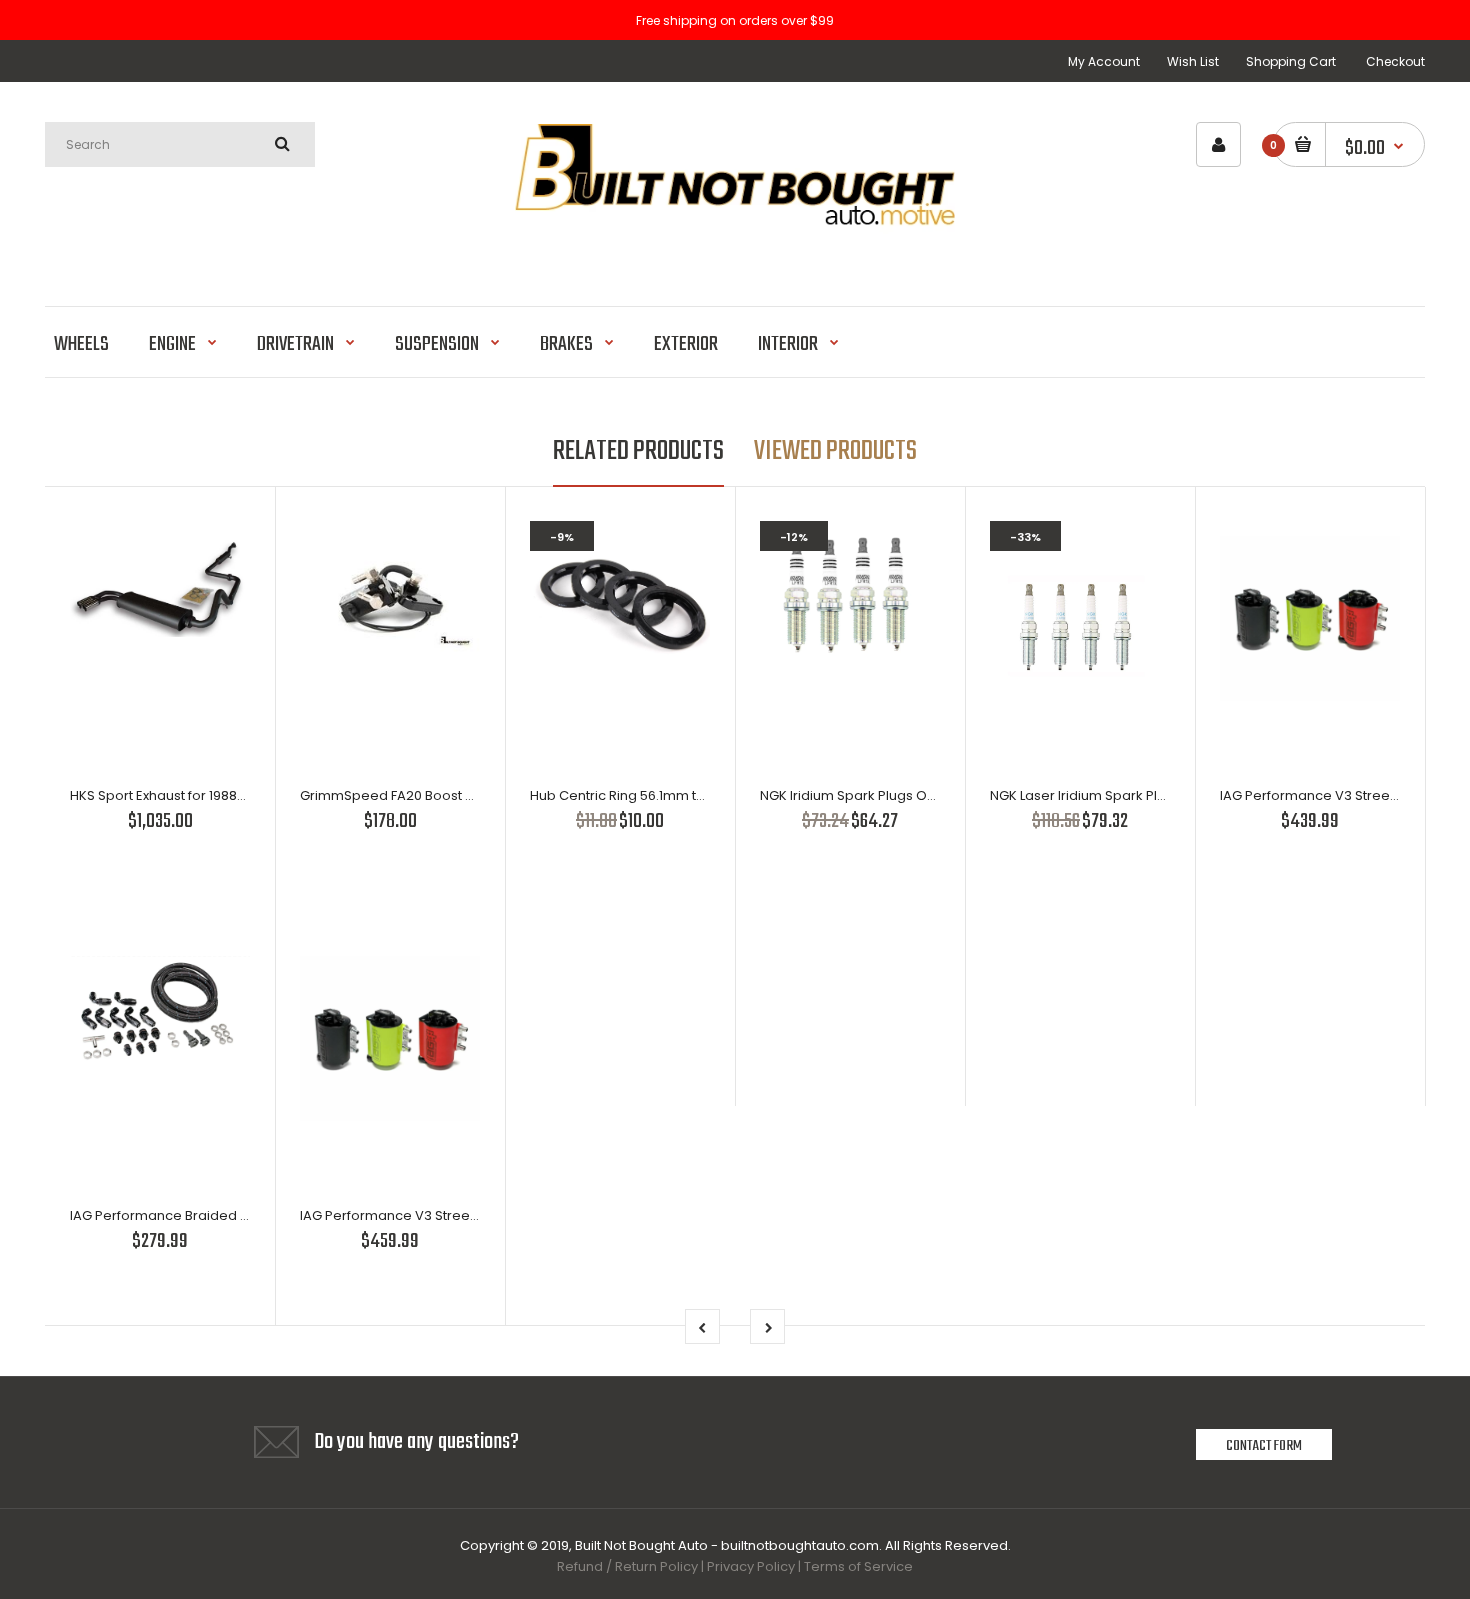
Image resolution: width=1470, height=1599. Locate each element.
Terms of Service (858, 1566)
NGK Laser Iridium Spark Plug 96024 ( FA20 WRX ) (1146, 795)
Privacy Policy (751, 1566)
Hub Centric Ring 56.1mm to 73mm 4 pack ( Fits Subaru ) (709, 795)
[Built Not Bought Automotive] (735, 254)
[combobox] (180, 144)
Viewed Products (835, 451)
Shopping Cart (1291, 61)
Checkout (1395, 61)
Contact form (1264, 1446)
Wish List (1193, 61)
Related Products (638, 451)
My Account (1104, 61)
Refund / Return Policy (627, 1566)
